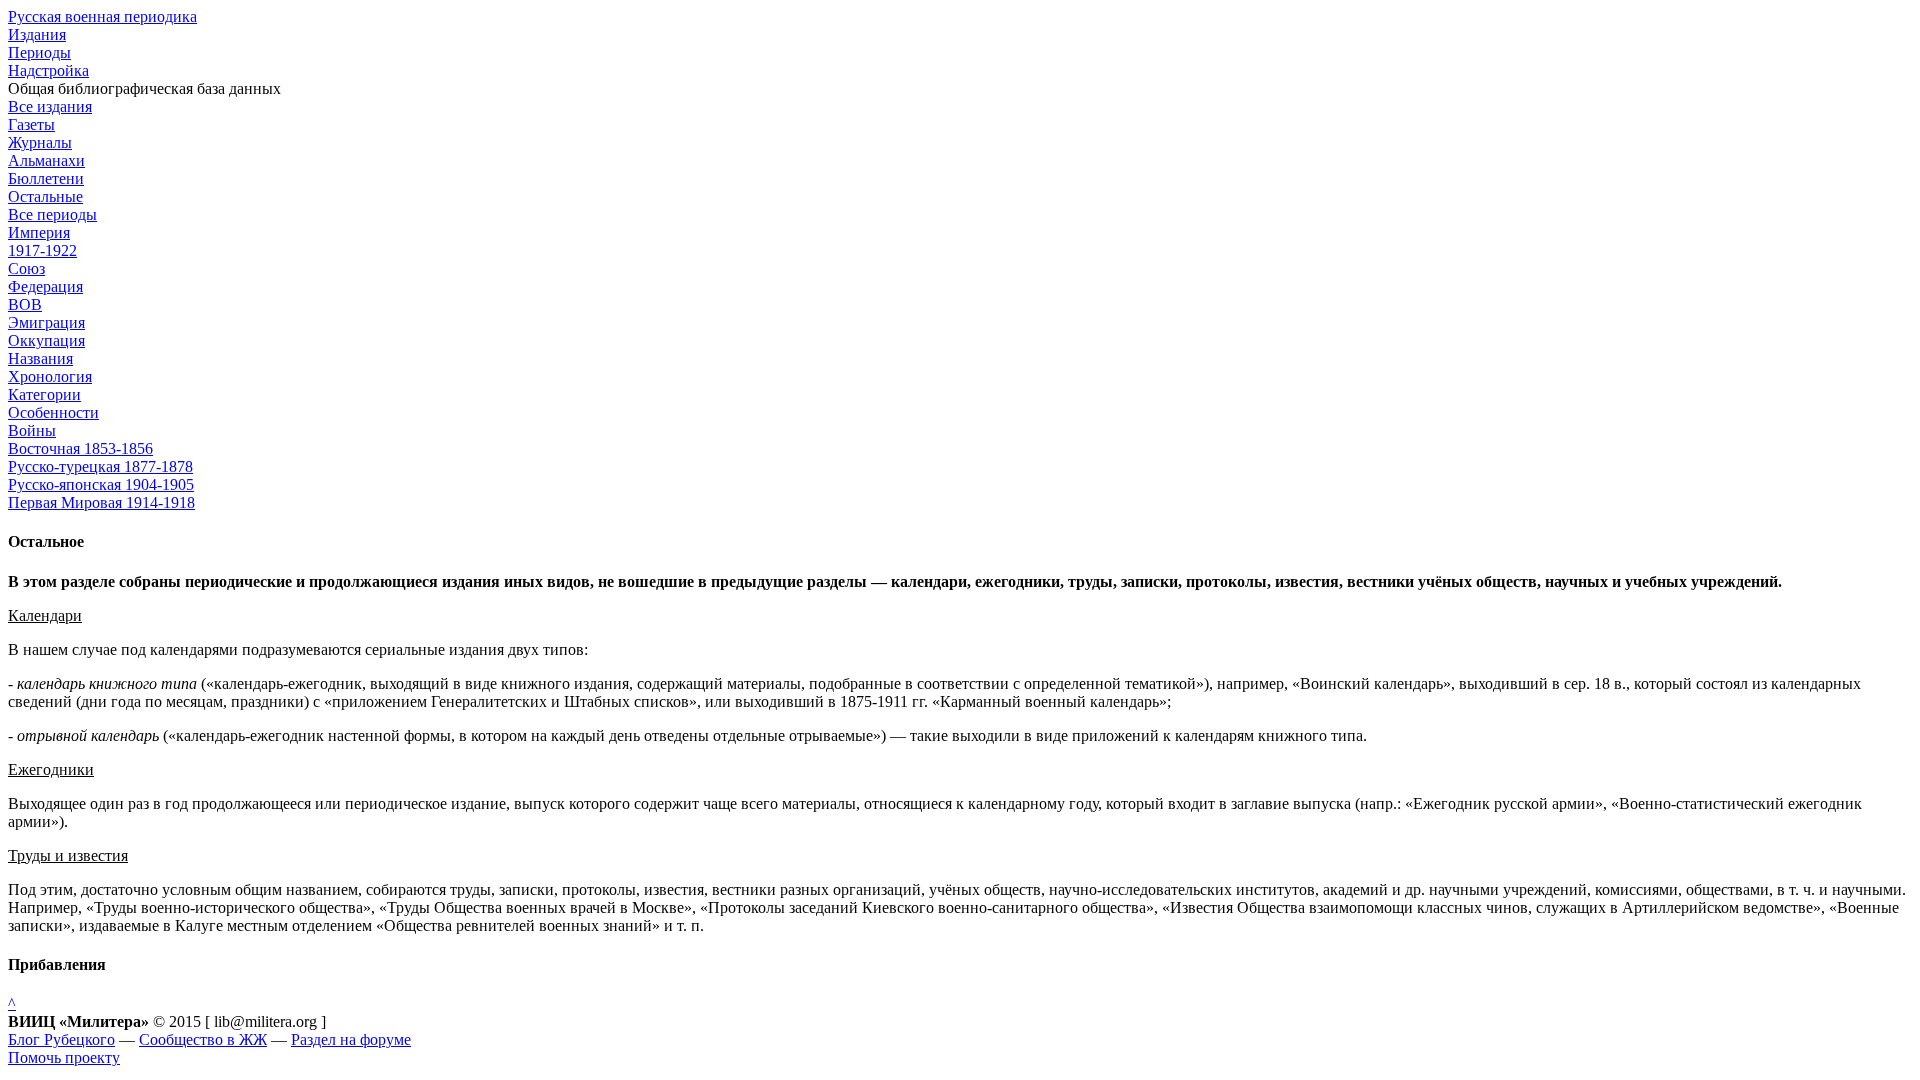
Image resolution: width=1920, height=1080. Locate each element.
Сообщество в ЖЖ (203, 1039)
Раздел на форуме (351, 1039)
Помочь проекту (64, 1057)
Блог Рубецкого (61, 1039)
